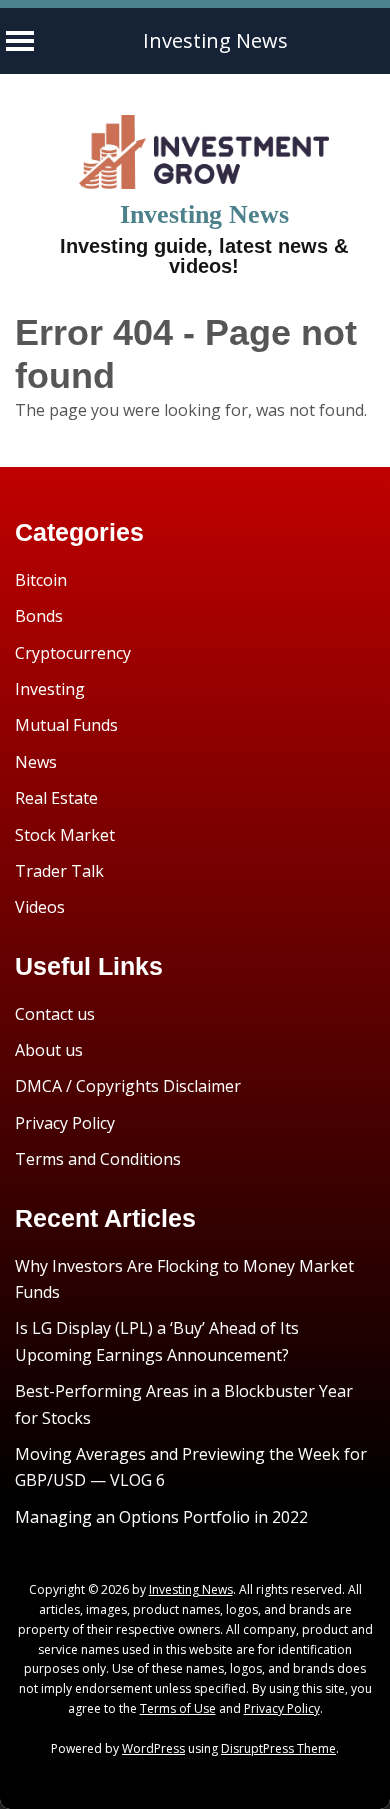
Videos (40, 907)
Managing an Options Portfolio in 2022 (161, 1517)
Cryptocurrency (73, 653)
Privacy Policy (65, 1123)
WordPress (153, 1748)
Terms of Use (178, 1708)
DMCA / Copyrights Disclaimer (128, 1086)
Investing (50, 689)
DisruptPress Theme (278, 1748)
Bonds (39, 616)
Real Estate (56, 798)
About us (49, 1050)
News (36, 762)
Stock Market (65, 835)
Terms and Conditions (98, 1159)
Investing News (215, 40)
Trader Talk (59, 871)
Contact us (55, 1014)
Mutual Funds (66, 725)
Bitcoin (41, 580)
